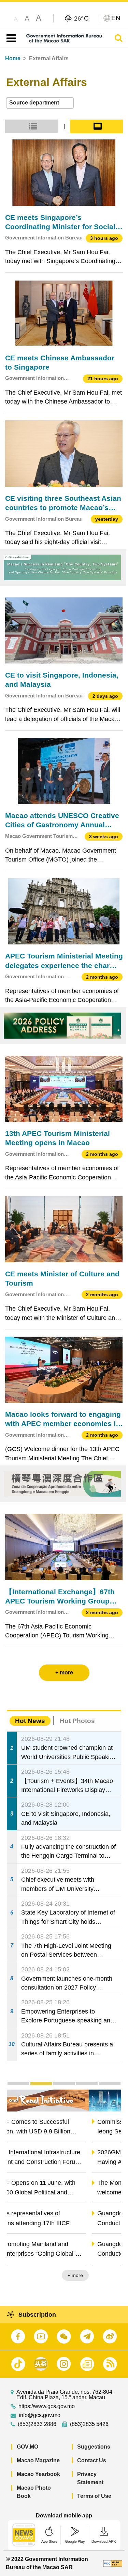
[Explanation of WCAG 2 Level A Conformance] (113, 2563)
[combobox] (40, 103)
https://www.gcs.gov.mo (47, 2406)
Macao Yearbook (38, 2474)
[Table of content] (10, 38)
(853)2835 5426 (89, 2424)
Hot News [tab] (30, 1721)
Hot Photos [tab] (77, 1721)
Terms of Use (94, 2496)
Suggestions (94, 2447)
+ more (108, 2275)
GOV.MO (27, 2447)
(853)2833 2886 (37, 2424)
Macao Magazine (38, 2460)
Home (13, 58)
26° (81, 18)
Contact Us (92, 2460)
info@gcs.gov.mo (40, 2415)
